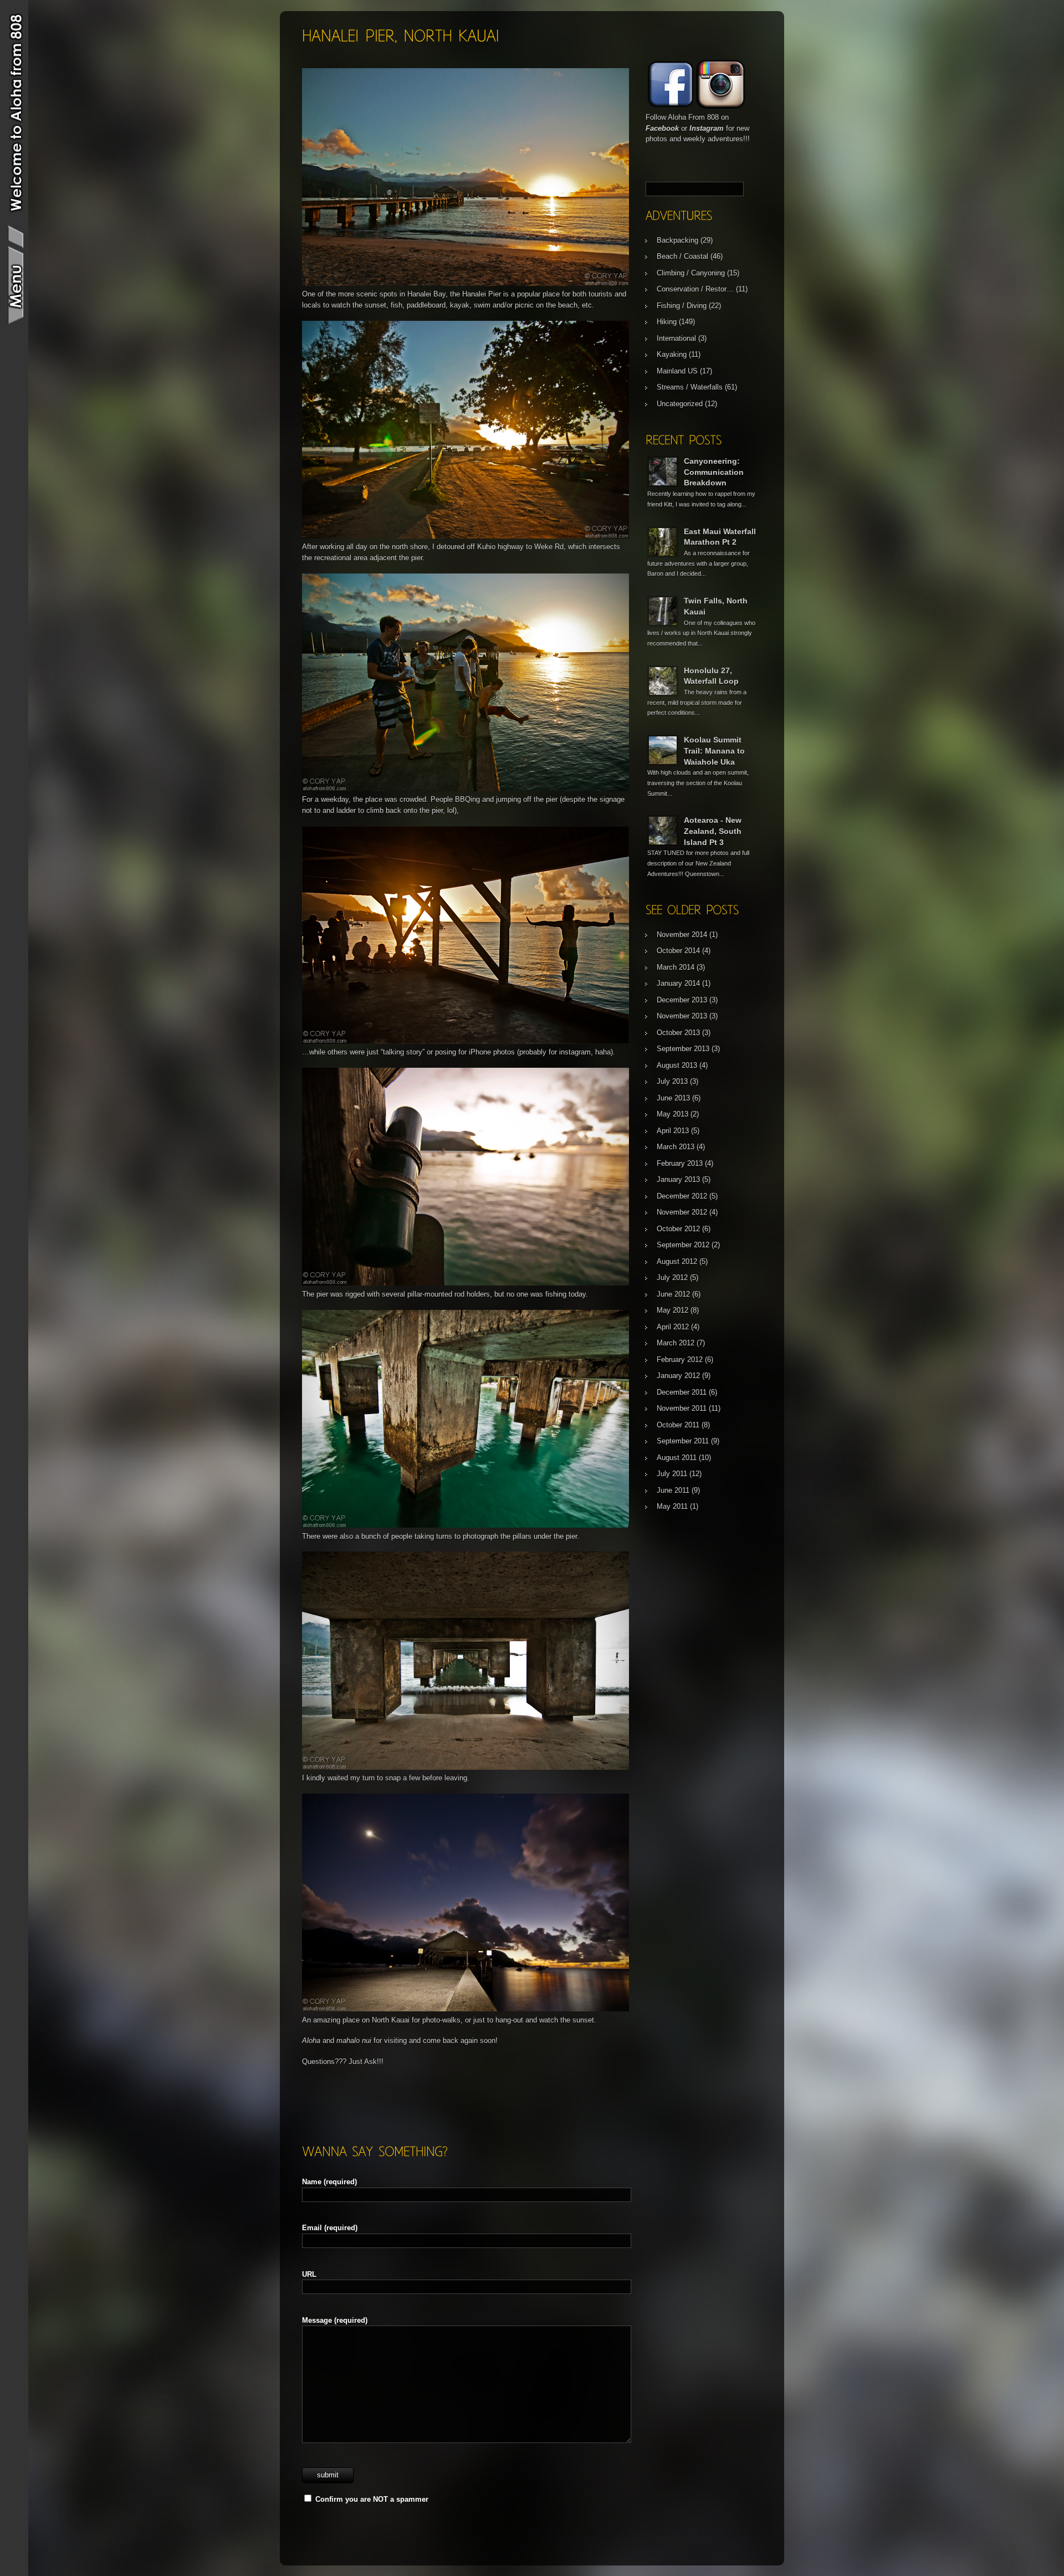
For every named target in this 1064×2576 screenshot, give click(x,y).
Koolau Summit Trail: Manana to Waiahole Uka (714, 751)
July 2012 (672, 1277)
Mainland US (677, 371)
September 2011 (683, 1441)
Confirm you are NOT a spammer (371, 2499)
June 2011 (673, 1490)
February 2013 (680, 1163)
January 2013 (678, 1179)
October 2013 (678, 1033)
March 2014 (676, 967)
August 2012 (677, 1261)
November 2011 (682, 1408)
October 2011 (678, 1425)
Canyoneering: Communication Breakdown (714, 472)
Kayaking (672, 354)
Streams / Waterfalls (690, 387)
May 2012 (672, 1310)
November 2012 (682, 1212)
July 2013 (672, 1081)
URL (309, 2274)
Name (329, 2182)
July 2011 (672, 1474)
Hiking (667, 322)
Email (330, 2228)
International (676, 338)
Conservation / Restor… (695, 289)
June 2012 (673, 1294)
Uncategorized (680, 404)
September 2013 (683, 1049)
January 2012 (678, 1376)
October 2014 (678, 951)
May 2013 (672, 1114)
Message (335, 2320)
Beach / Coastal (682, 256)
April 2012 (673, 1327)
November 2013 (682, 1016)
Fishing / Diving (682, 306)
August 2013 (677, 1065)
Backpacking (677, 240)
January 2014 (678, 983)
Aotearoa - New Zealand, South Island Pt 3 (713, 831)
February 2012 (680, 1359)
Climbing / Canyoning (691, 273)
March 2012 (676, 1343)
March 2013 (676, 1147)
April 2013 (673, 1131)
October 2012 (678, 1229)
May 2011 (672, 1506)
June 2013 (673, 1098)
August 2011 (677, 1458)
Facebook (662, 128)
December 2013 (682, 1000)
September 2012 (683, 1245)
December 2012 (682, 1196)
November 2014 (682, 934)
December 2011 (682, 1392)
